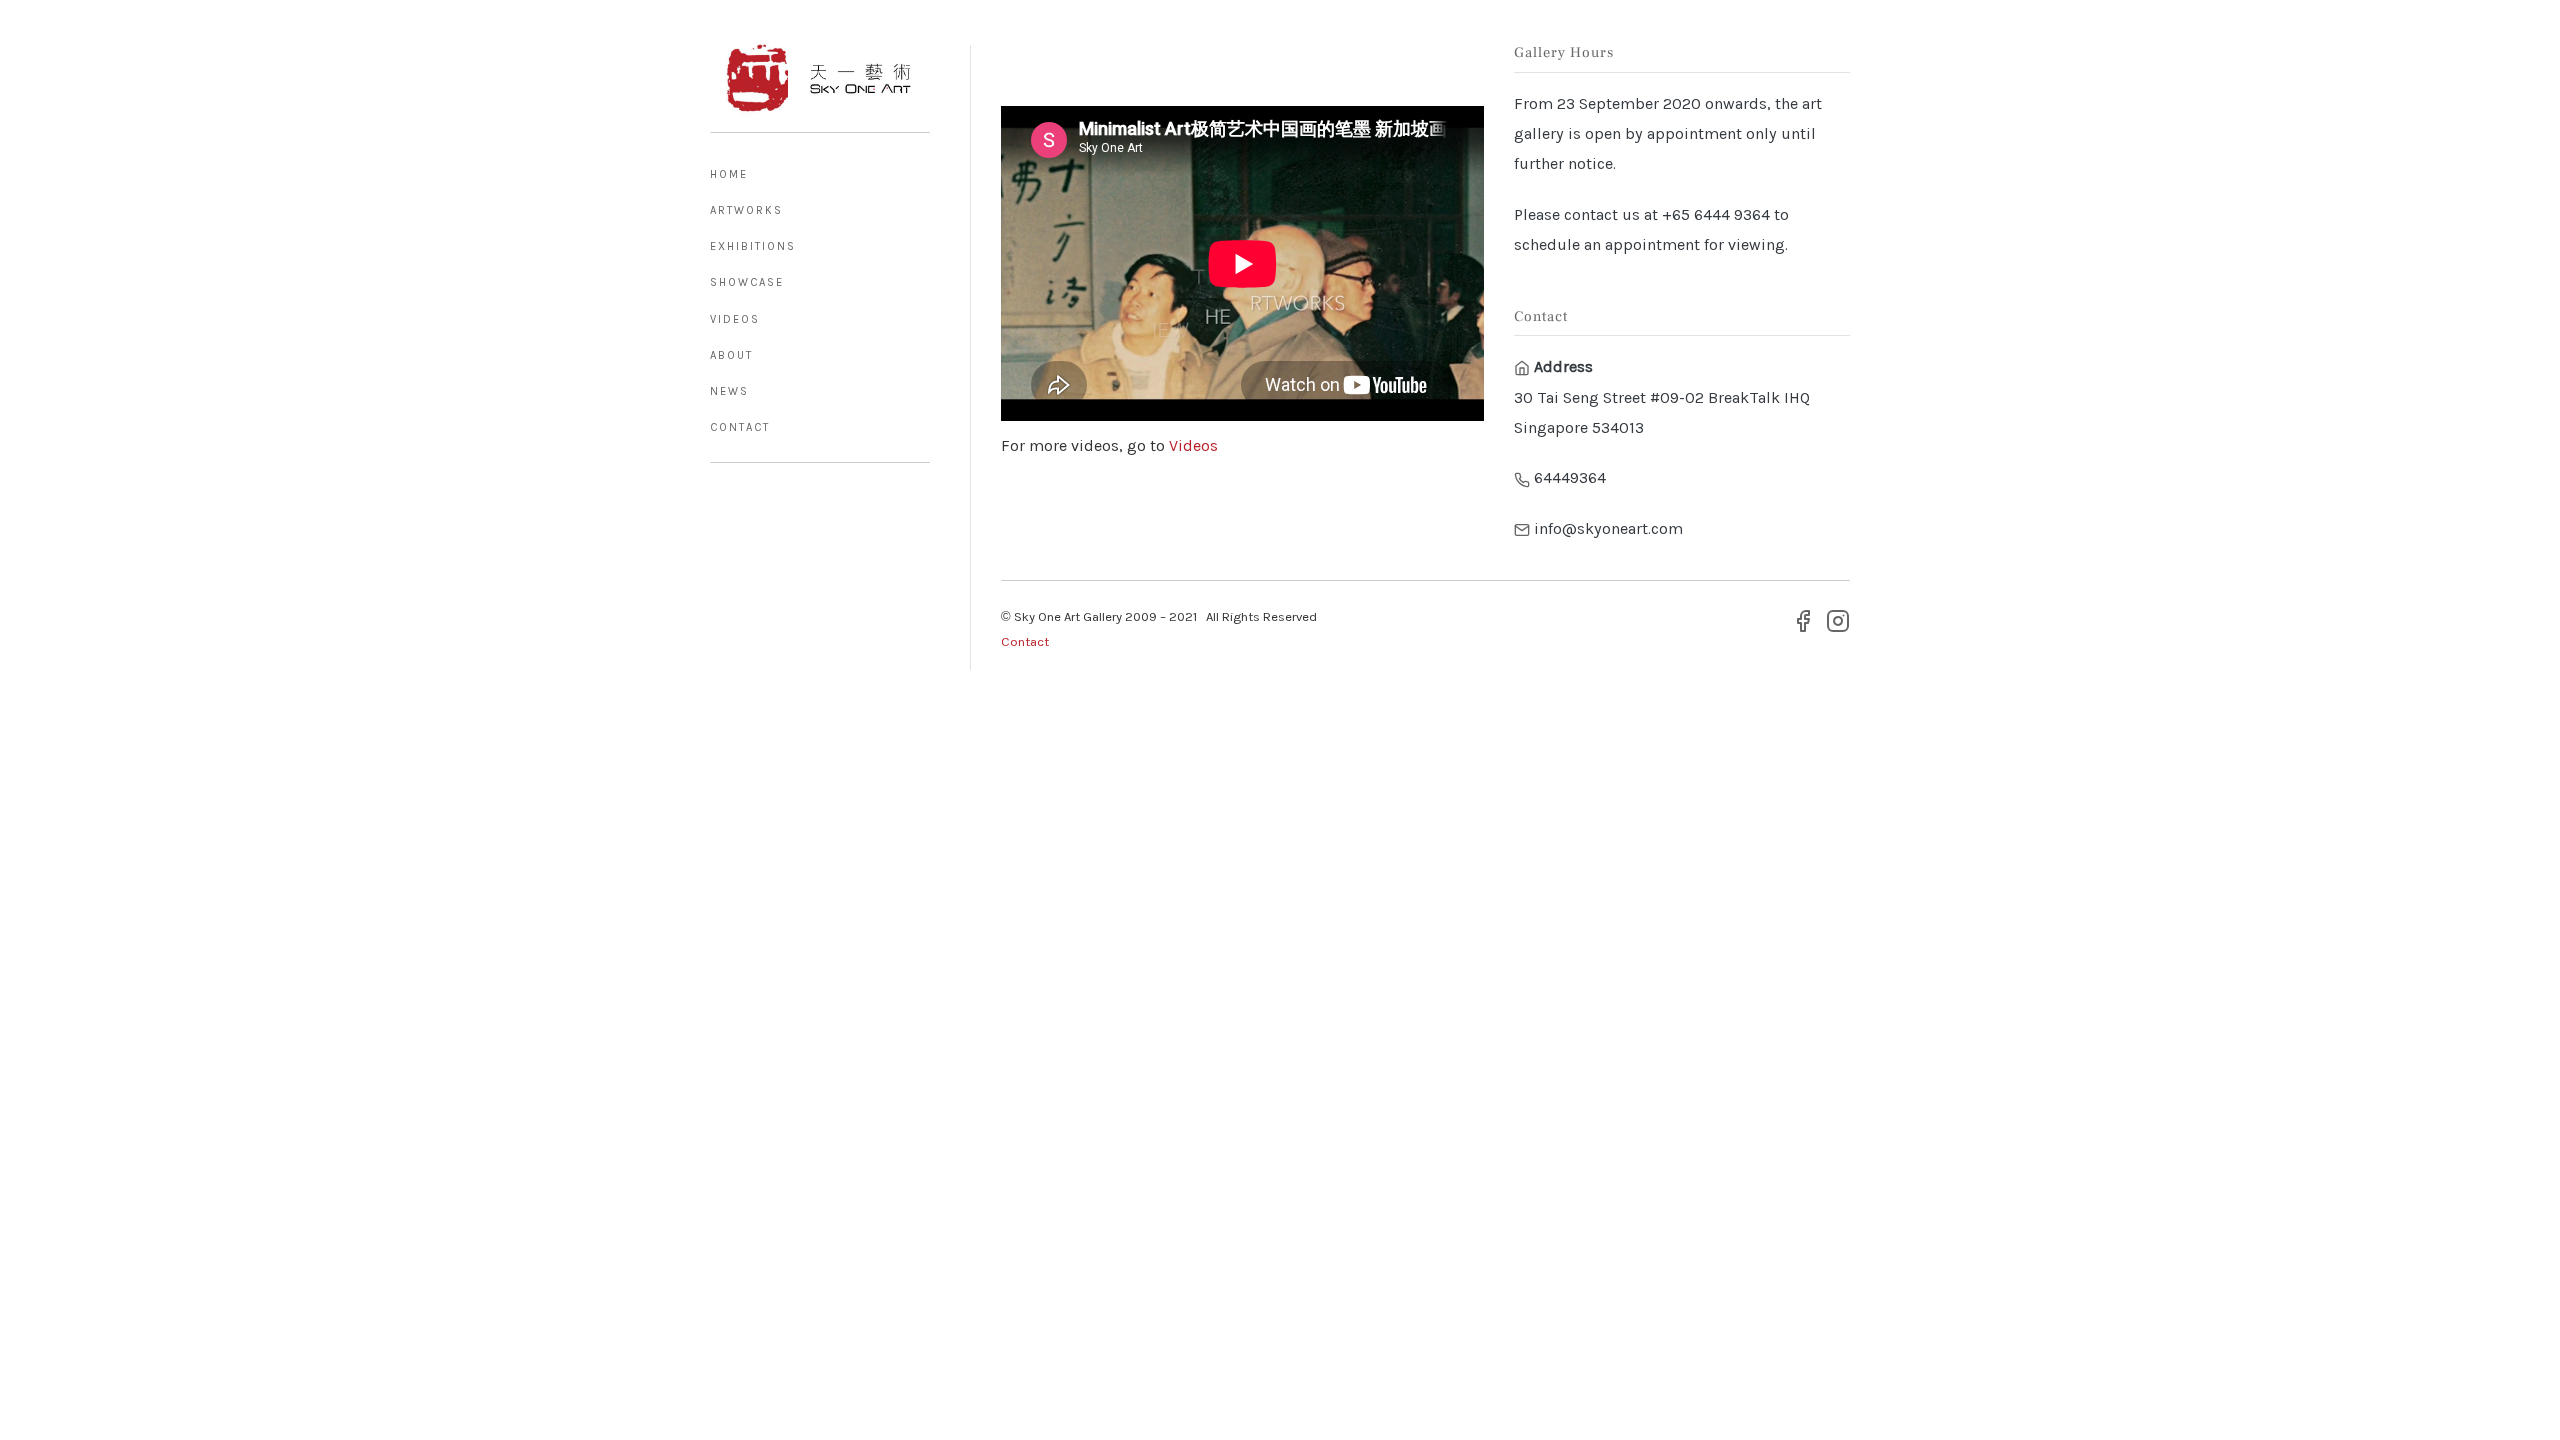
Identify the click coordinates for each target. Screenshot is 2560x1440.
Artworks (746, 210)
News (729, 391)
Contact (740, 427)
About (731, 355)
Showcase (747, 282)
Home (729, 174)
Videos (735, 319)
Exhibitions (753, 246)
